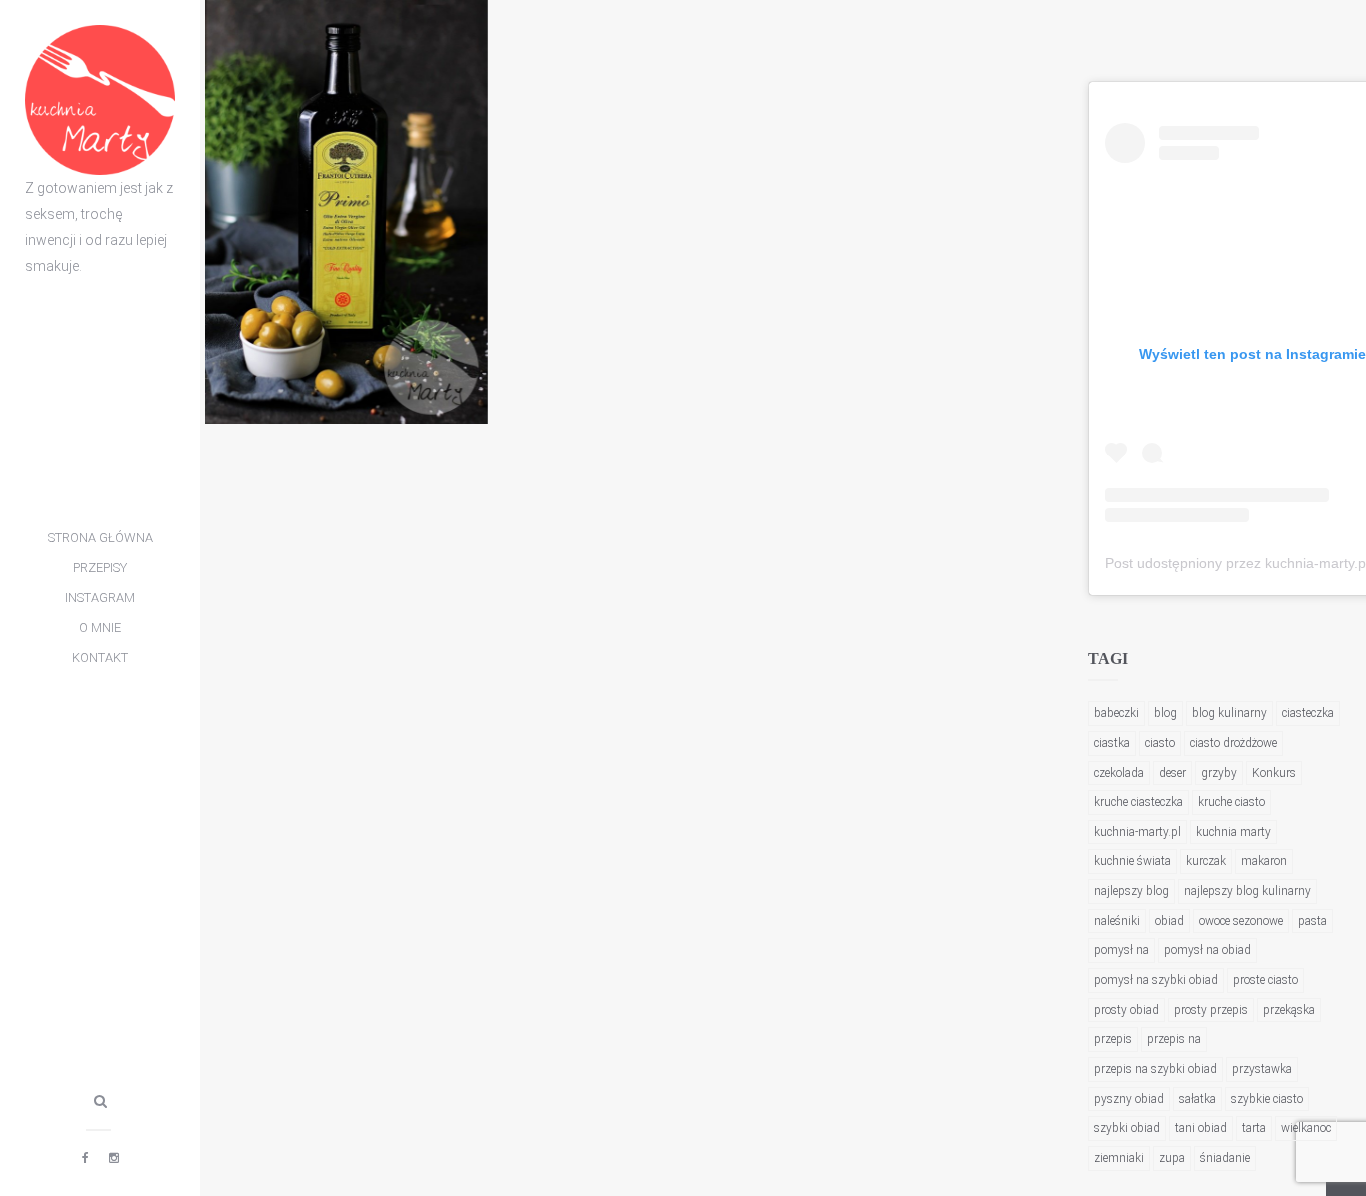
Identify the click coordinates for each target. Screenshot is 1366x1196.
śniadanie (1225, 1158)
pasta (1312, 921)
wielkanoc (1306, 1128)
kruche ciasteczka (1138, 802)
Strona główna (100, 537)
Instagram (100, 597)
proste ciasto (1265, 980)
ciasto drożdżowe (1233, 743)
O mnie (100, 627)
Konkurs (1274, 773)
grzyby (1219, 773)
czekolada (1119, 773)
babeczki (1116, 713)
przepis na (1174, 1039)
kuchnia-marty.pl (1137, 832)
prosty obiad (1126, 1010)
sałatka (1197, 1099)
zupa (1172, 1158)
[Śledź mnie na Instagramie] (114, 1158)
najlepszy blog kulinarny (1247, 891)
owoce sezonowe (1241, 921)
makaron (1264, 861)
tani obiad (1201, 1128)
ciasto (1160, 743)
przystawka (1262, 1069)
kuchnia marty (1233, 832)
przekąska (1289, 1010)
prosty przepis (1211, 1010)
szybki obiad (1127, 1128)
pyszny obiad (1129, 1099)
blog (1165, 713)
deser (1172, 773)
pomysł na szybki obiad (1156, 980)
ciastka (1112, 743)
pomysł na (1121, 950)
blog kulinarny (1229, 713)
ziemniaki (1119, 1158)
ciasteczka (1308, 713)
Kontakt (100, 657)
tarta (1254, 1128)
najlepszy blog (1131, 891)
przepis (1113, 1039)
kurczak (1206, 861)
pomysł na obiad (1207, 950)
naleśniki (1117, 921)
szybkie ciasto (1267, 1099)
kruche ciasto (1231, 802)
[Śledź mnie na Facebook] (85, 1158)
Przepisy (100, 567)
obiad (1169, 921)
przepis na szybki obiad (1155, 1069)
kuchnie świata (1132, 861)
